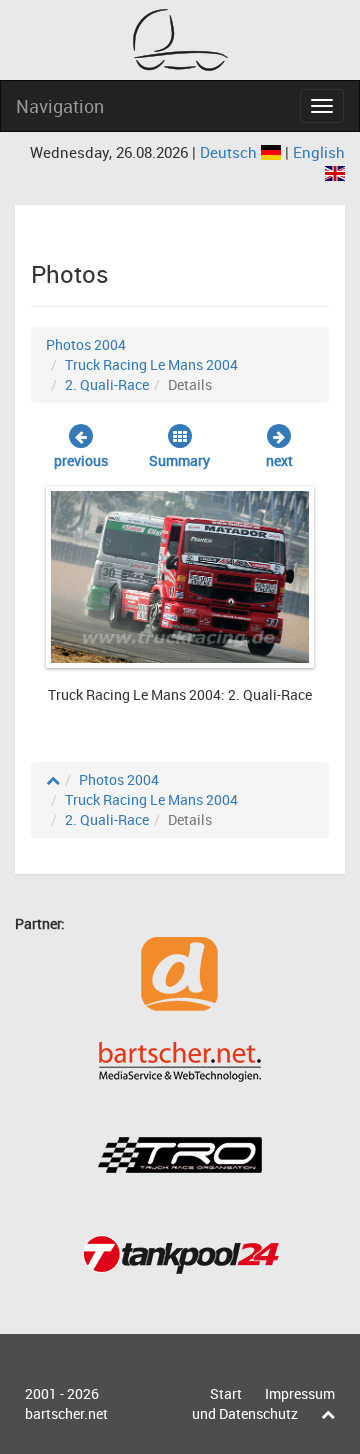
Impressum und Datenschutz (263, 1403)
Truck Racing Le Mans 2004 (151, 364)
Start (226, 1393)
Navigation (60, 106)
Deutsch (230, 152)
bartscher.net (66, 1413)
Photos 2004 (86, 344)
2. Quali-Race (107, 384)
